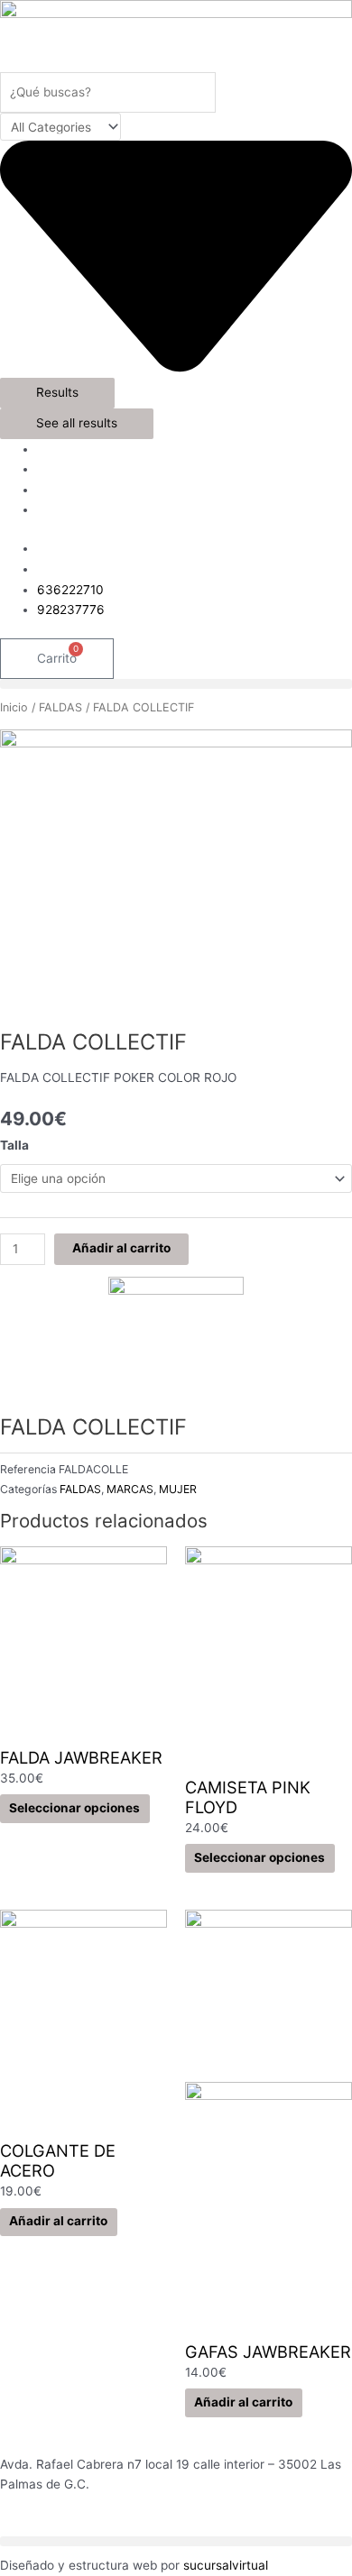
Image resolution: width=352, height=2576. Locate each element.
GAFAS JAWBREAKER (268, 2351)
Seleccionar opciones (74, 1808)
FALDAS (60, 707)
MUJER (178, 1489)
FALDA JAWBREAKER (81, 1757)
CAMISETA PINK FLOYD (248, 1797)
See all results (77, 423)
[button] (176, 684)
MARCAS (130, 1489)
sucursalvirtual (226, 2565)
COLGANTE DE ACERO (58, 2160)
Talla (14, 1145)
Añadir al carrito (121, 1248)
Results (57, 392)
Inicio (14, 707)
